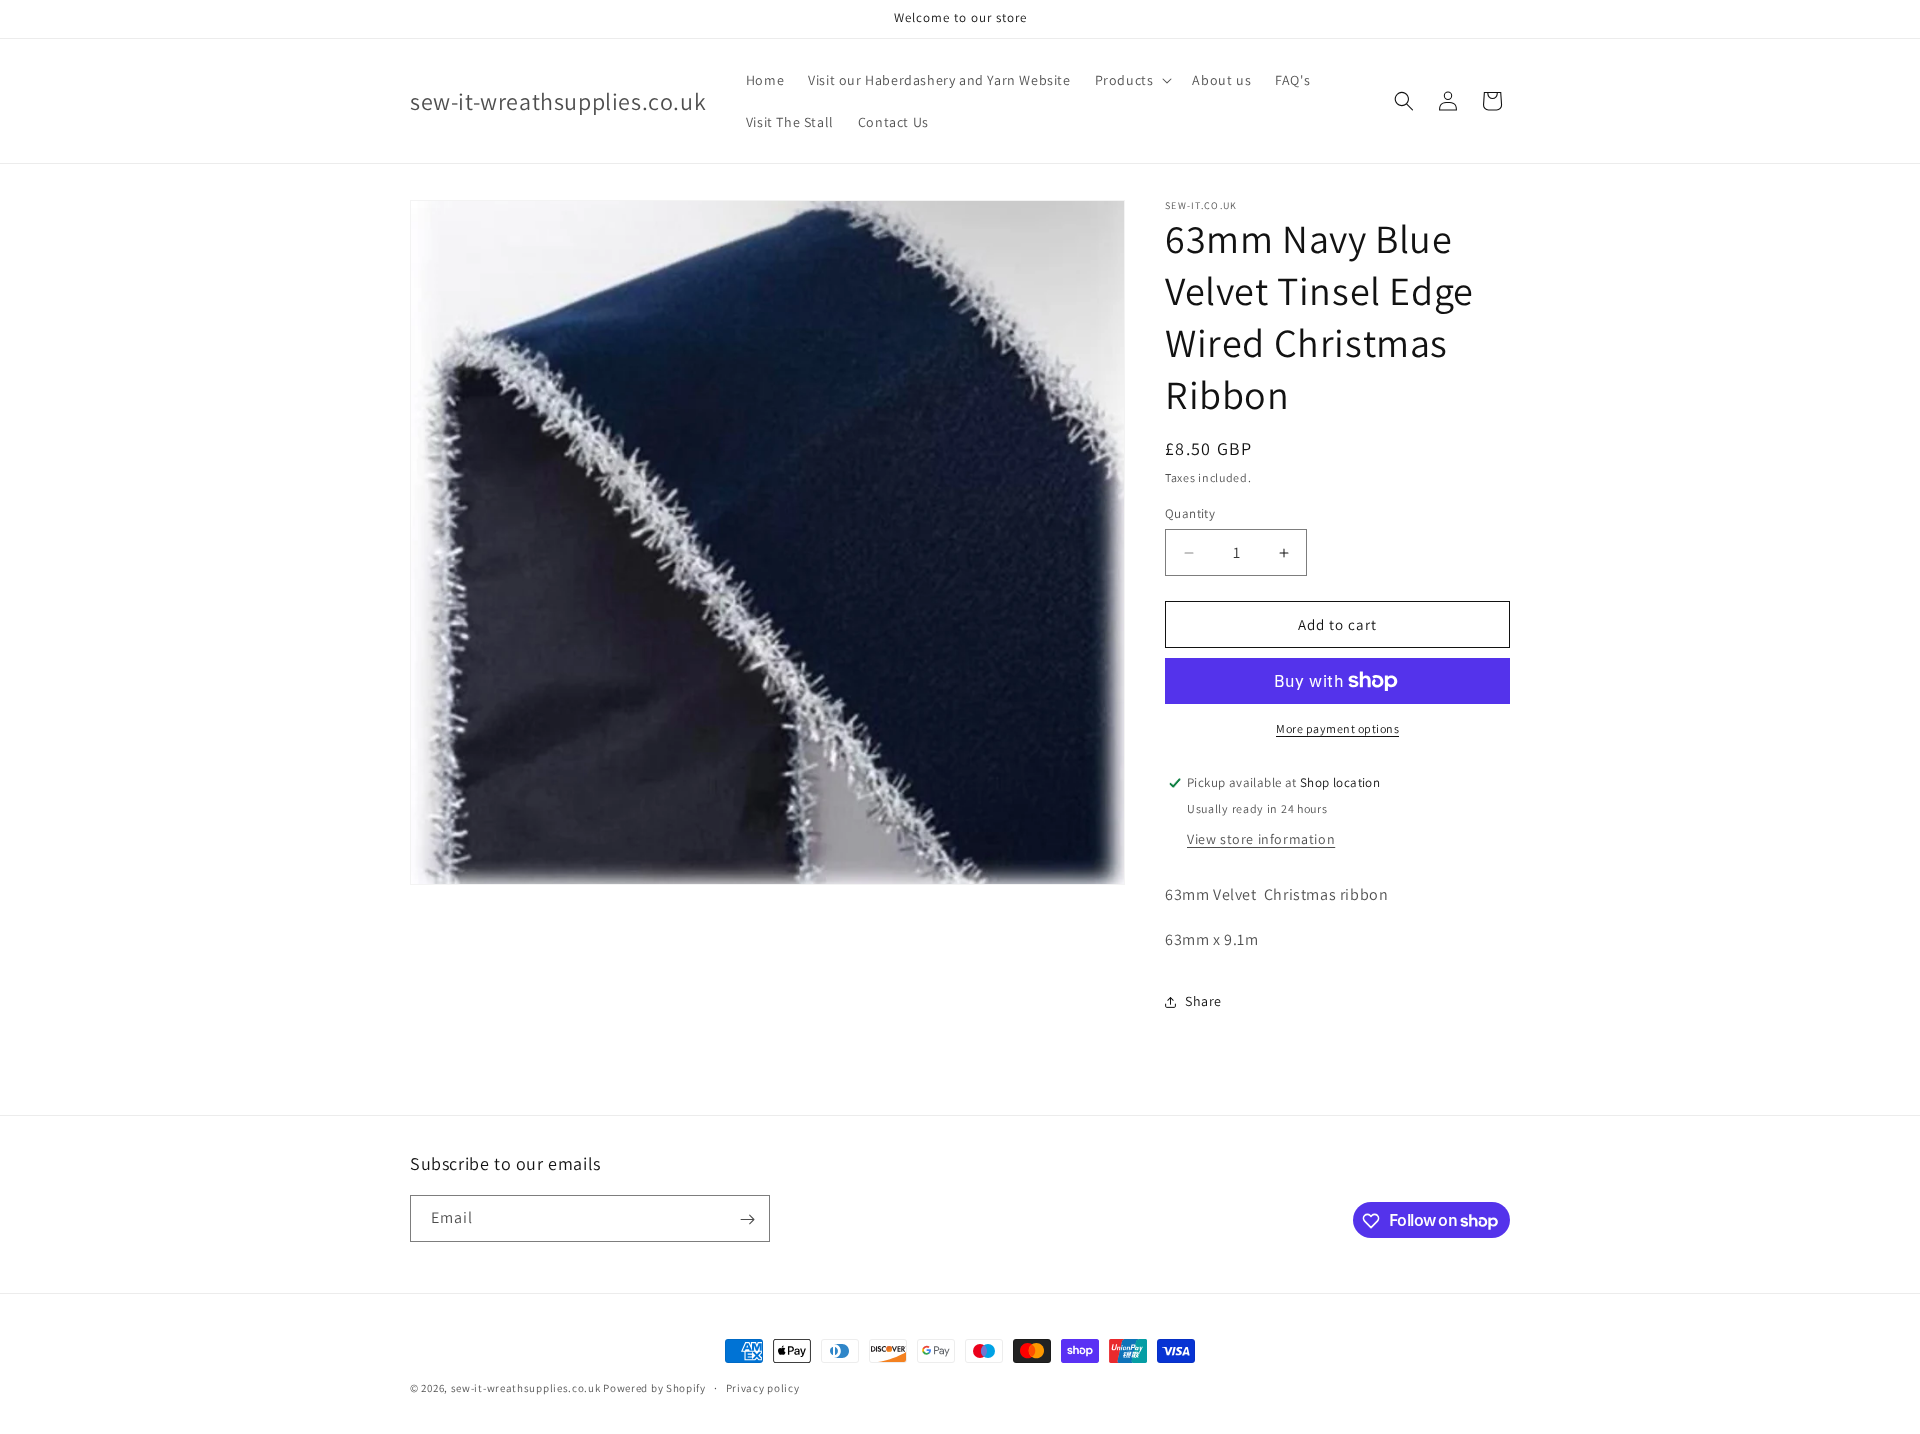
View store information (1261, 839)
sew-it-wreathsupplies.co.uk (526, 1388)
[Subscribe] (747, 1219)
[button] (1132, 80)
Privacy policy (763, 1387)
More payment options (1337, 728)
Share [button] (1203, 1001)
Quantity (1190, 513)
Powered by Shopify (654, 1388)
